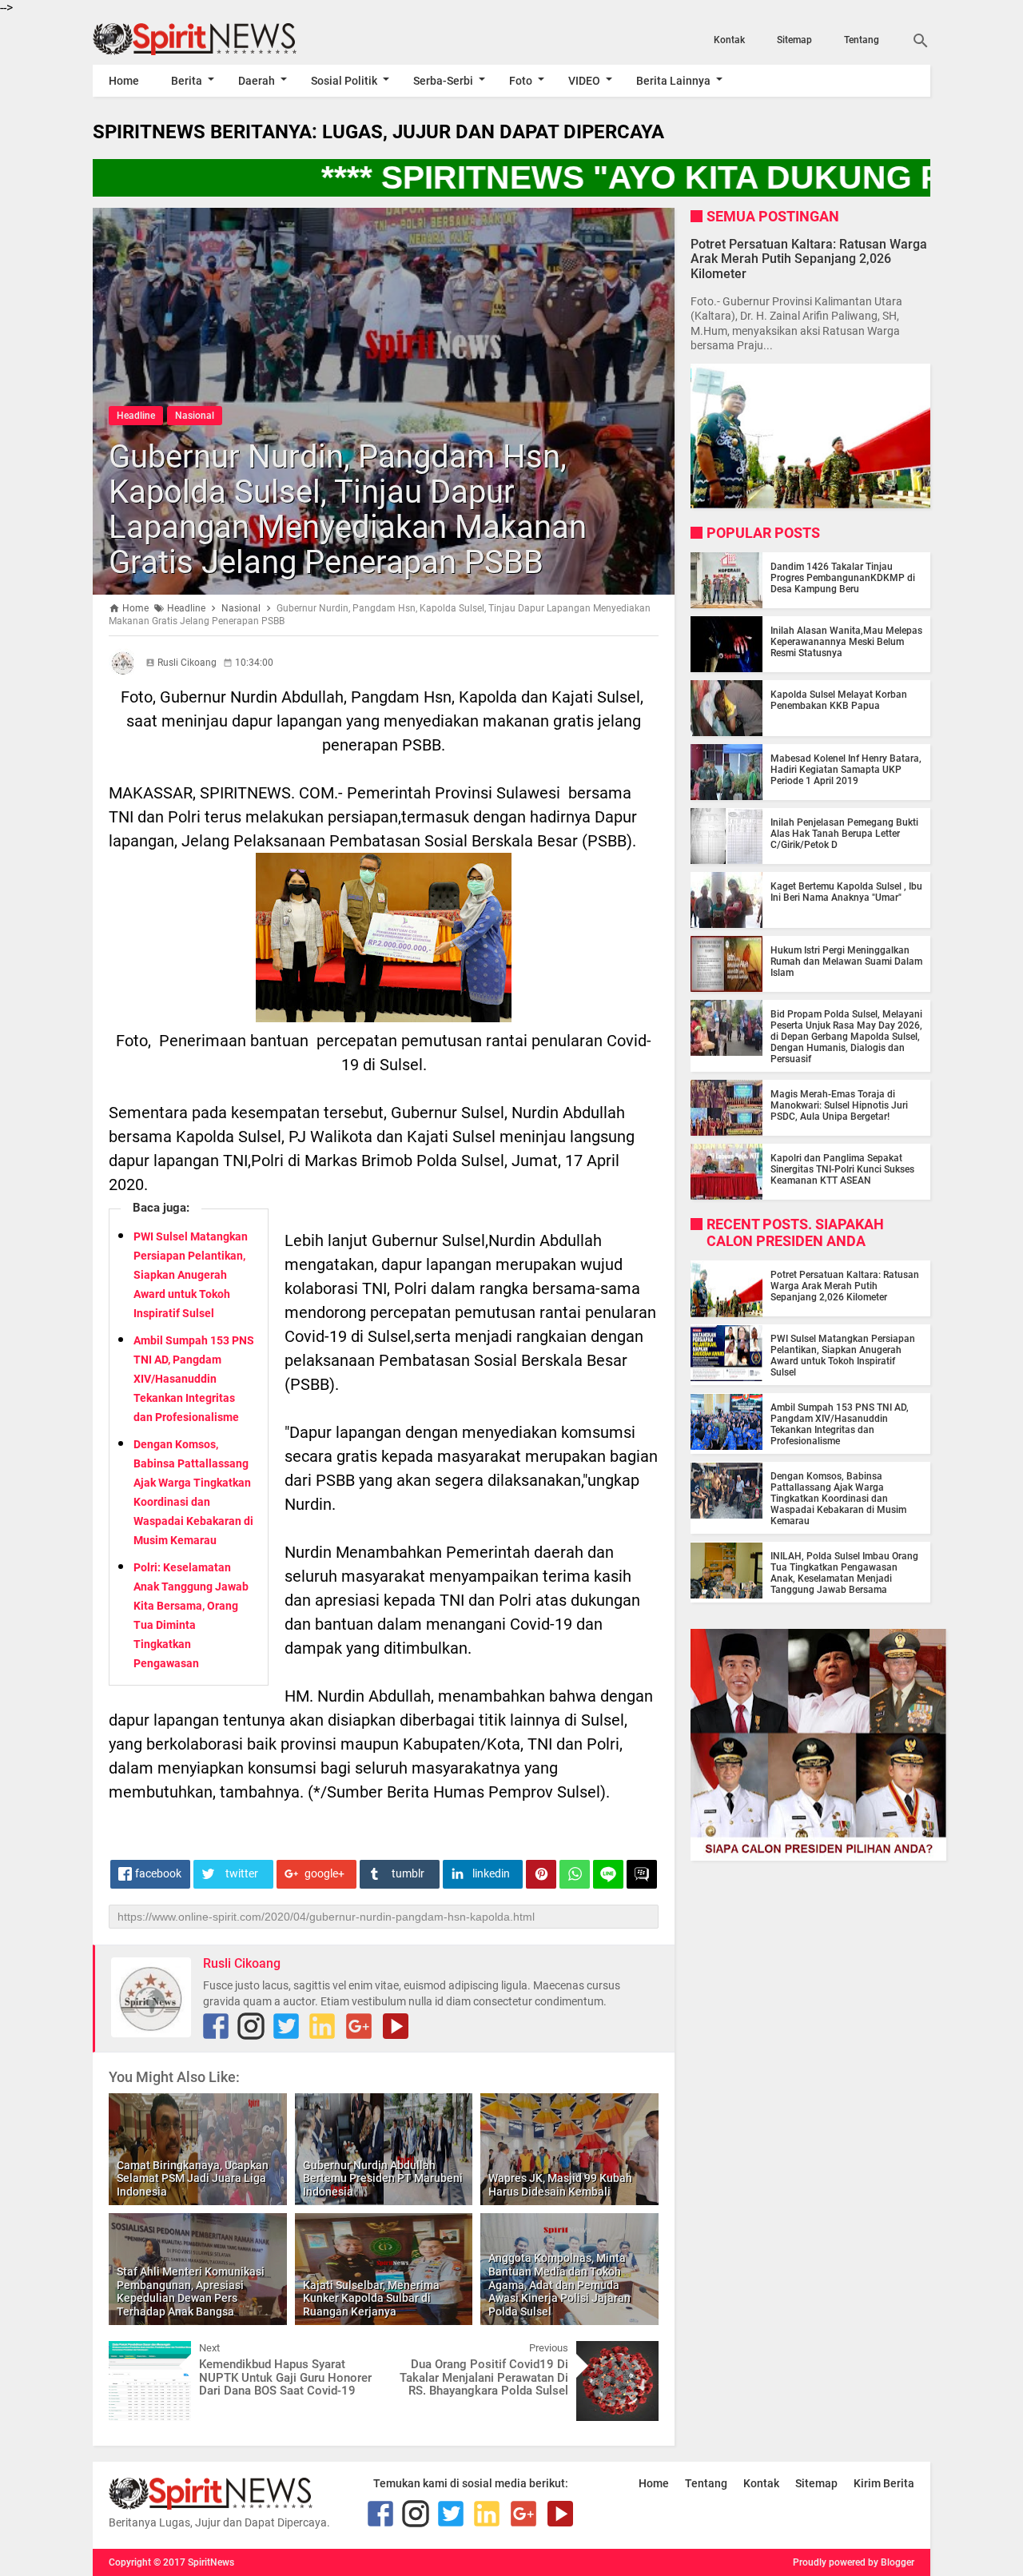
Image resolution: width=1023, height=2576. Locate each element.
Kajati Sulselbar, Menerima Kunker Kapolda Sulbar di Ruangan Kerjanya (371, 2299)
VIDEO (584, 81)
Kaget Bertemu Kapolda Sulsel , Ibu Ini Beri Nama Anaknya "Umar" (846, 892)
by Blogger (891, 2562)
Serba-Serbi (443, 81)
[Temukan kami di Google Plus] (359, 2026)
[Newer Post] (133, 2353)
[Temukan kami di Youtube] (396, 2026)
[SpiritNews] (218, 39)
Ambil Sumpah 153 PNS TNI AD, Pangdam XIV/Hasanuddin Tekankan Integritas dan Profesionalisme (194, 1379)
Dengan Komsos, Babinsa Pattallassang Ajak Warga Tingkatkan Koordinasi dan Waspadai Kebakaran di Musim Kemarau (838, 1499)
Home (124, 81)
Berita (187, 81)
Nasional (195, 416)
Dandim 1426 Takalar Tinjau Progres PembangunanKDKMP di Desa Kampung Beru (843, 578)
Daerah (257, 81)
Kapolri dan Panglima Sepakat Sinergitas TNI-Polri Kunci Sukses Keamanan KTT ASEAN (842, 1169)
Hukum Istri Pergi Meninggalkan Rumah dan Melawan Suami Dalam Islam (846, 962)
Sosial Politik (344, 81)
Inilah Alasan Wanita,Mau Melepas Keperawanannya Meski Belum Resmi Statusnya (846, 642)
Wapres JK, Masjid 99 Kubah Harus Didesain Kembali (560, 2185)
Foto (521, 81)
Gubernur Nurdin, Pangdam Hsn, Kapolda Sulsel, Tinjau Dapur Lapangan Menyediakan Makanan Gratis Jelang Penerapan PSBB (348, 510)
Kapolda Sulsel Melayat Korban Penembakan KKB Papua (839, 700)
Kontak (729, 40)
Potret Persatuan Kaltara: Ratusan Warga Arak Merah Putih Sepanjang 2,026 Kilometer (809, 259)
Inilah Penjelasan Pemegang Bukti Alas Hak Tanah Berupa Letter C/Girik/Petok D (844, 834)
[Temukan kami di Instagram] (251, 2026)
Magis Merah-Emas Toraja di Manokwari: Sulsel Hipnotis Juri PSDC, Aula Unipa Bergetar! (839, 1105)
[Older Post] (635, 2353)
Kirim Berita (884, 2483)
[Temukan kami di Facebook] (216, 2026)
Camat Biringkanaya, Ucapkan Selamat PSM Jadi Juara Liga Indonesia (193, 2179)
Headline (136, 416)
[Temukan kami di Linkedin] (322, 2026)
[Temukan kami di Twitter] (286, 2026)
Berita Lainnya (673, 81)
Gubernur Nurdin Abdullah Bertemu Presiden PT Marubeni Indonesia (383, 2179)
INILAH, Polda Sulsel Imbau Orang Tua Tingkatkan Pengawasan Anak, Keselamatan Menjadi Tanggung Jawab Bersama (844, 1574)
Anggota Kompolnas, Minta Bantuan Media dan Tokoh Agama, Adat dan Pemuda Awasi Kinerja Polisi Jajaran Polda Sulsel (559, 2285)
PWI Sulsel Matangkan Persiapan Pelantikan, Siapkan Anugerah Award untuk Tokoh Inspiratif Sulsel (191, 1275)
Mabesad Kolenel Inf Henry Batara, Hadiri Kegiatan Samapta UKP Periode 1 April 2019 (846, 770)
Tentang (862, 40)
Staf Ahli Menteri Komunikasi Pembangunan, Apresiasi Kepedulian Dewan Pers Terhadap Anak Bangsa (191, 2291)
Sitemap (794, 40)
